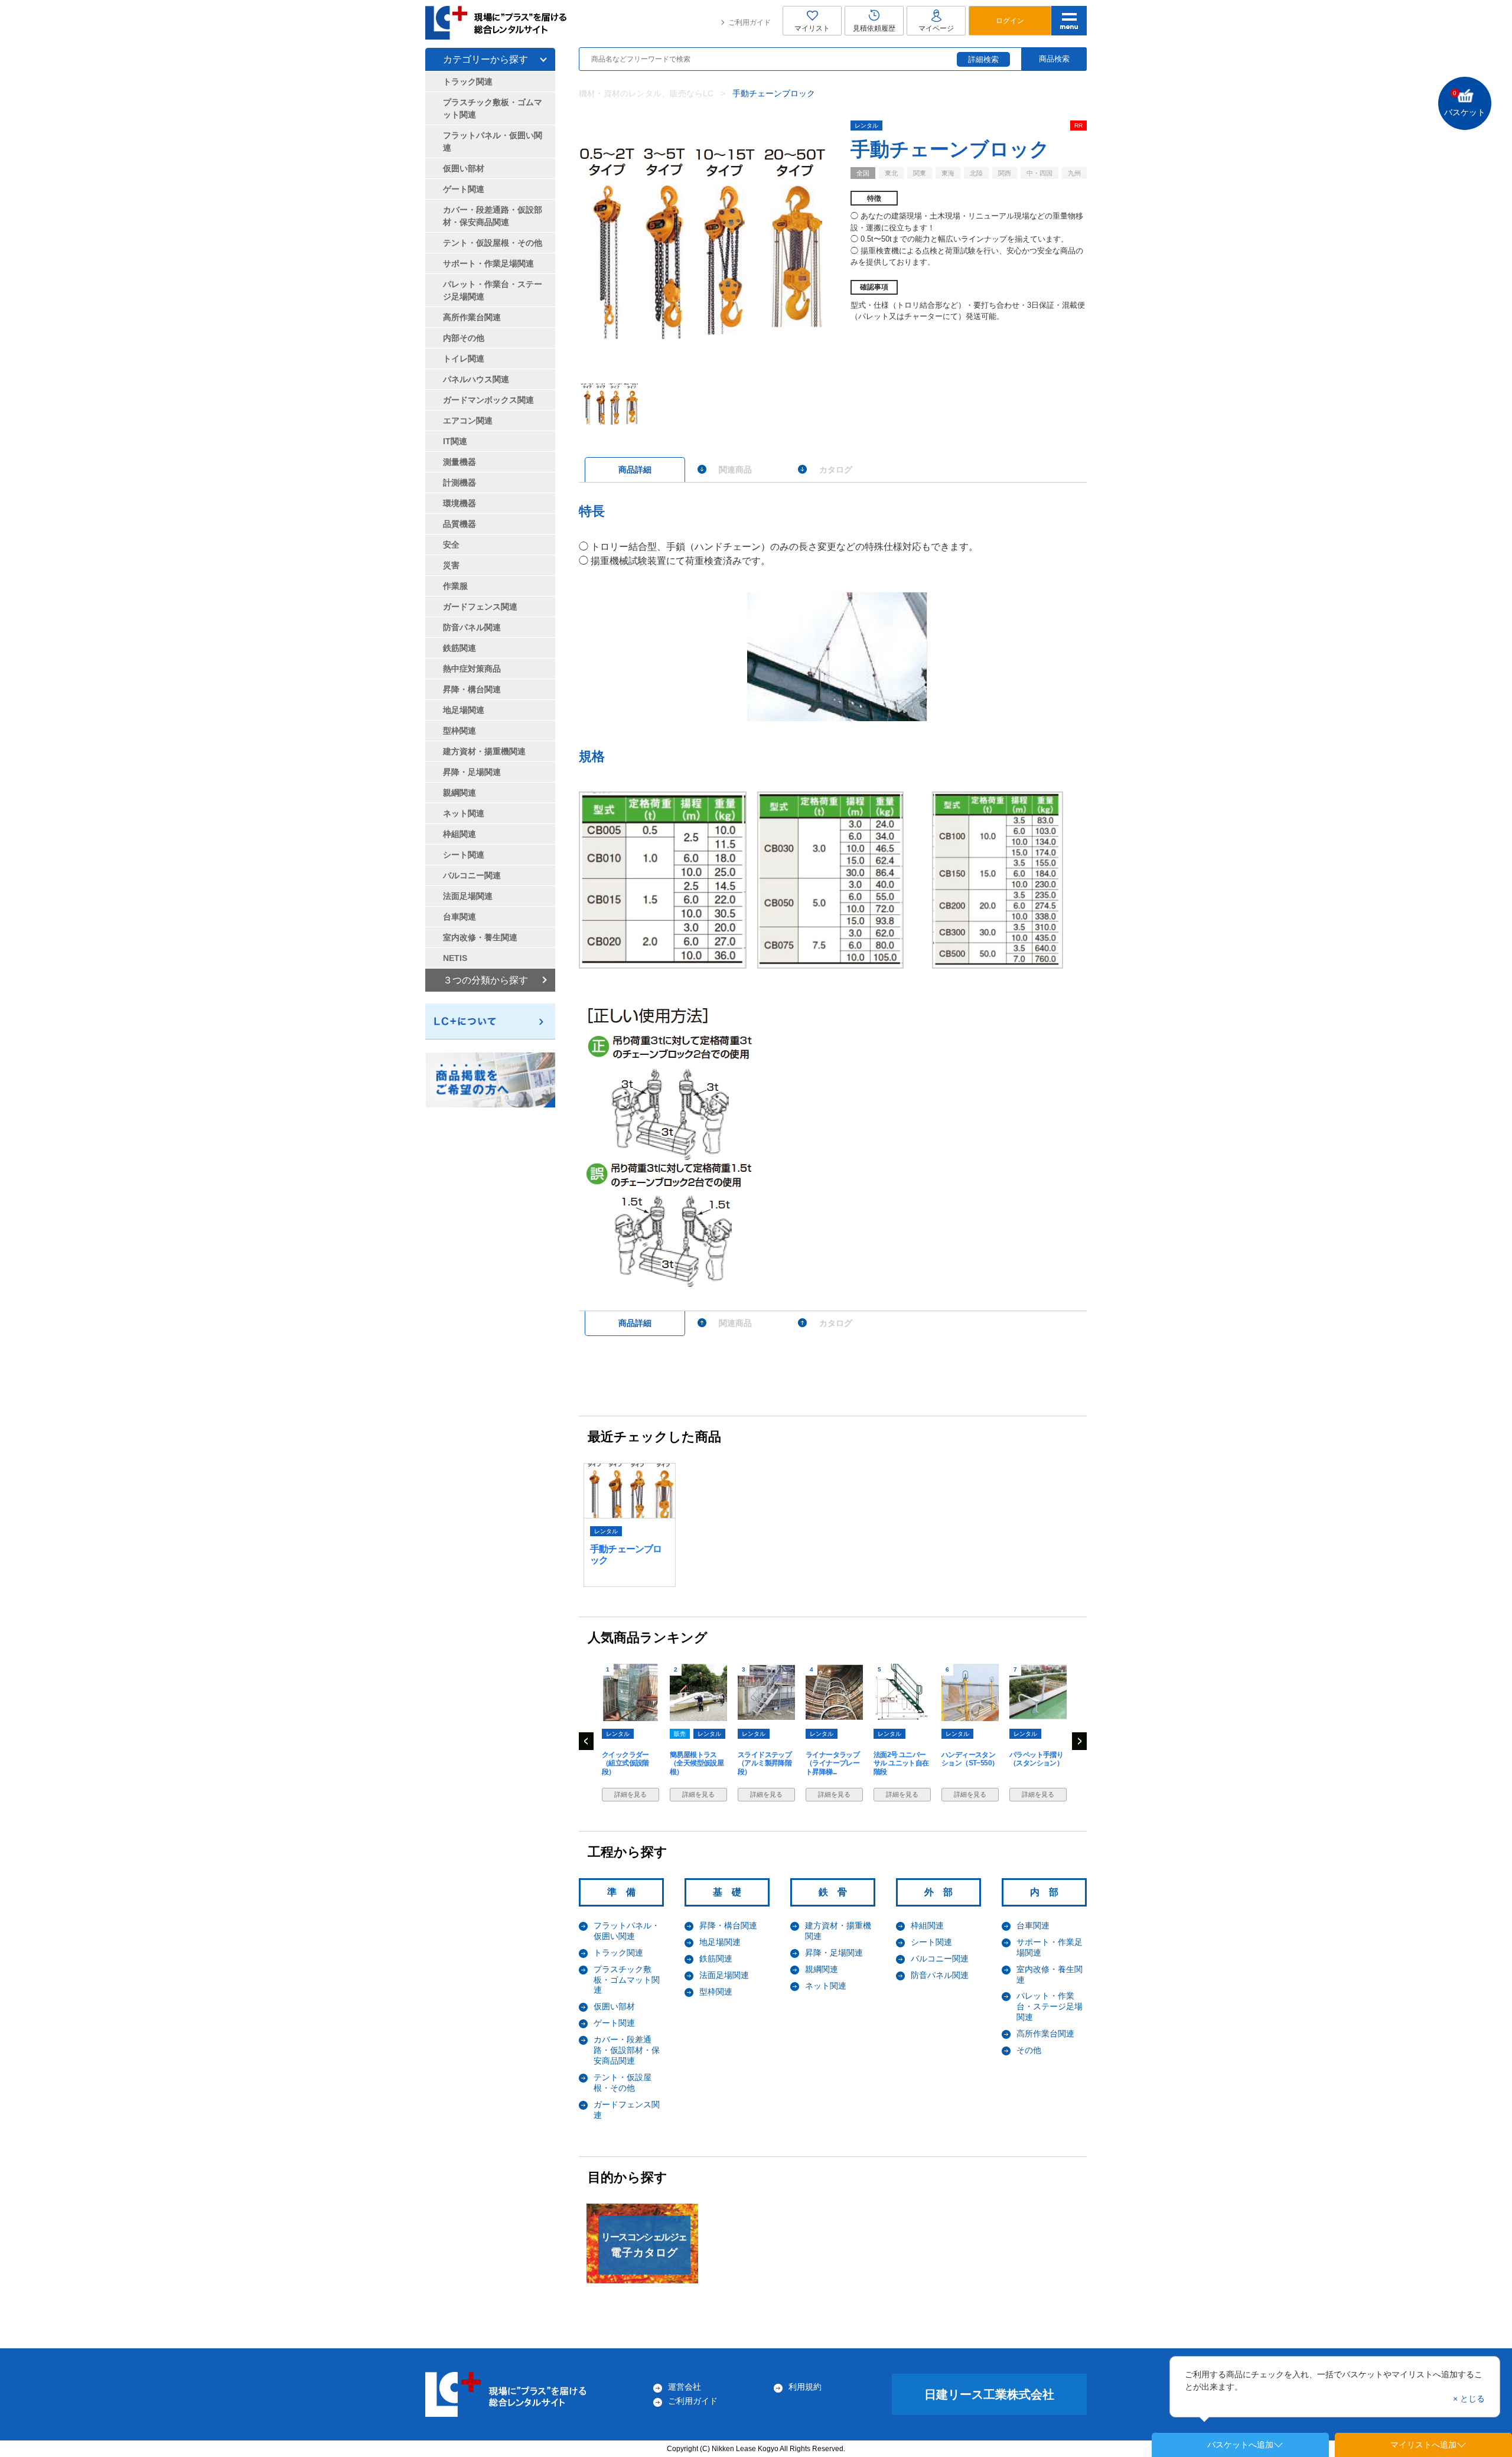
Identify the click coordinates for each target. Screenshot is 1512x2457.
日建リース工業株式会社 (989, 2394)
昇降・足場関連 (834, 1953)
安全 (451, 545)
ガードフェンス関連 (480, 607)
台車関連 (1033, 1925)
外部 (943, 1892)
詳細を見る (630, 1794)
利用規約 (805, 2387)
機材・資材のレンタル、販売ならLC (646, 93)
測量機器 (460, 462)
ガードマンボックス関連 (488, 400)
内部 (1049, 1892)
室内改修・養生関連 (480, 937)
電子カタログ (644, 2245)
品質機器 (460, 524)
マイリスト (812, 28)
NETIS (455, 958)
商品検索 (1054, 59)
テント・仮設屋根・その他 (493, 243)
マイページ (936, 28)
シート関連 (931, 1942)
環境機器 (460, 503)
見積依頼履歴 (874, 28)
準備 (626, 1892)
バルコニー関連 (940, 1959)
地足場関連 (720, 1942)
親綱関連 (822, 1969)
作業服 (455, 586)
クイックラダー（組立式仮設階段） (625, 1763)
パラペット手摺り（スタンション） (1036, 1759)
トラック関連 (618, 1953)
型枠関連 (716, 1992)
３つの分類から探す (485, 980)
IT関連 (455, 441)
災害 (451, 565)
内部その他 (464, 338)
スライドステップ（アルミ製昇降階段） (765, 1763)
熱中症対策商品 (472, 669)
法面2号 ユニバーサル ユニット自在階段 (901, 1763)
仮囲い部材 (614, 2006)
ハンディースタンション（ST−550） (970, 1759)
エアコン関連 (468, 421)
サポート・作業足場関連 (488, 263)
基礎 (732, 1892)
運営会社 (685, 2387)
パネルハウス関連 (476, 379)
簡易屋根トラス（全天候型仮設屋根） (697, 1763)
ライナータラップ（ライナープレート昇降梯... (832, 1763)
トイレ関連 (464, 359)
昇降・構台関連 (728, 1925)
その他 (1029, 2050)
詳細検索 (983, 59)
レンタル (866, 126)
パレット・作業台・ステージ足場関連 (1050, 2006)
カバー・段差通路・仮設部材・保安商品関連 (627, 2050)
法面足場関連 (724, 1975)
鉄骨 (838, 1892)
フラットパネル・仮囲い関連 (493, 141)
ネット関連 (826, 1986)
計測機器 (460, 483)
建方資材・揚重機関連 (484, 751)
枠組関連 (927, 1925)
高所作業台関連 (1045, 2034)
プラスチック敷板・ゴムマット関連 (627, 1980)
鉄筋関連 (716, 1959)
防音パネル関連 (940, 1975)
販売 (680, 1734)
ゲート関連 (614, 2023)
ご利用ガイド (750, 22)
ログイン (1010, 21)
